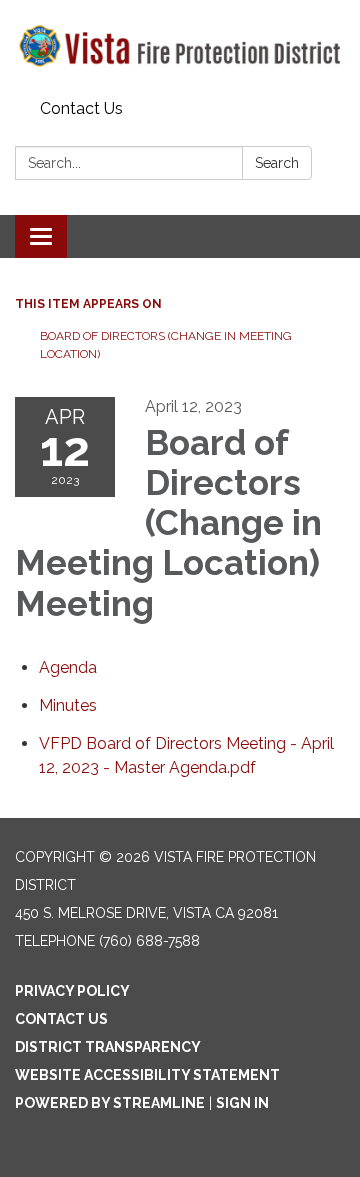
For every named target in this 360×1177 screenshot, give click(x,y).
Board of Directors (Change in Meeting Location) (166, 345)
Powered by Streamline (110, 1103)
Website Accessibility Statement (147, 1075)
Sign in (242, 1103)
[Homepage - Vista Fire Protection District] (180, 46)
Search (277, 163)
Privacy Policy (72, 991)
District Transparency (108, 1047)
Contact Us (81, 108)
